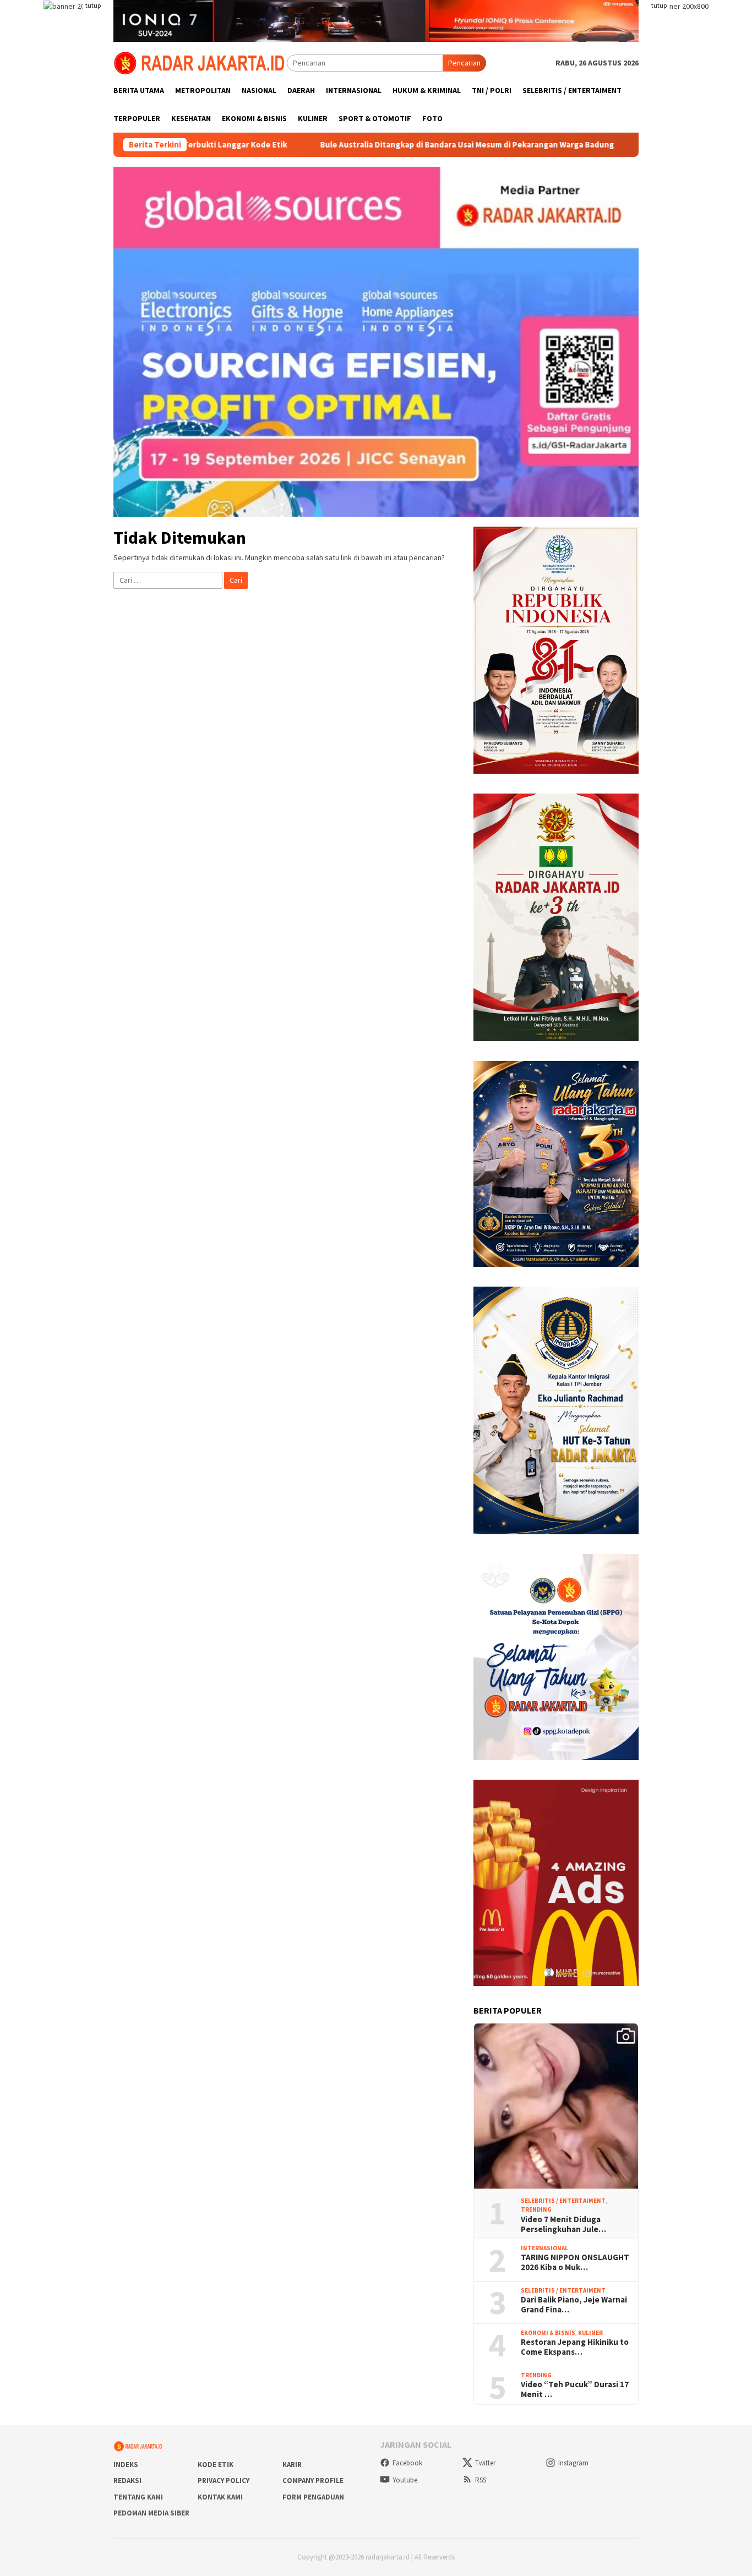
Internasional (544, 2248)
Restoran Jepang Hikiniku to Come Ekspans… (575, 2347)
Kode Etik (216, 2465)
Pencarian (464, 63)
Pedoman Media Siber (151, 2513)
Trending (536, 2209)
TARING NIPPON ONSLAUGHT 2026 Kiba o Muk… (575, 2262)
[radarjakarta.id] (200, 62)
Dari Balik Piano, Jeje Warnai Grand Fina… (574, 2305)
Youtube (405, 2480)
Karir (292, 2465)
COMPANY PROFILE (313, 2481)
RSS (481, 2480)
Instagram (573, 2463)
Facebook (407, 2463)
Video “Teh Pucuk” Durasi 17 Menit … (575, 2389)
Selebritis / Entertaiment (563, 2201)
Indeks (126, 2465)
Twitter (485, 2463)
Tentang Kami (138, 2497)
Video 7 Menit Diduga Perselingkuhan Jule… (563, 2224)
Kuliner (590, 2333)
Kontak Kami (220, 2497)
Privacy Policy (224, 2481)
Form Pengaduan (313, 2497)
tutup (93, 5)
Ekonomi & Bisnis (548, 2333)
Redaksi (127, 2481)
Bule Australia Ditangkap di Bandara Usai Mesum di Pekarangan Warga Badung (361, 145)
